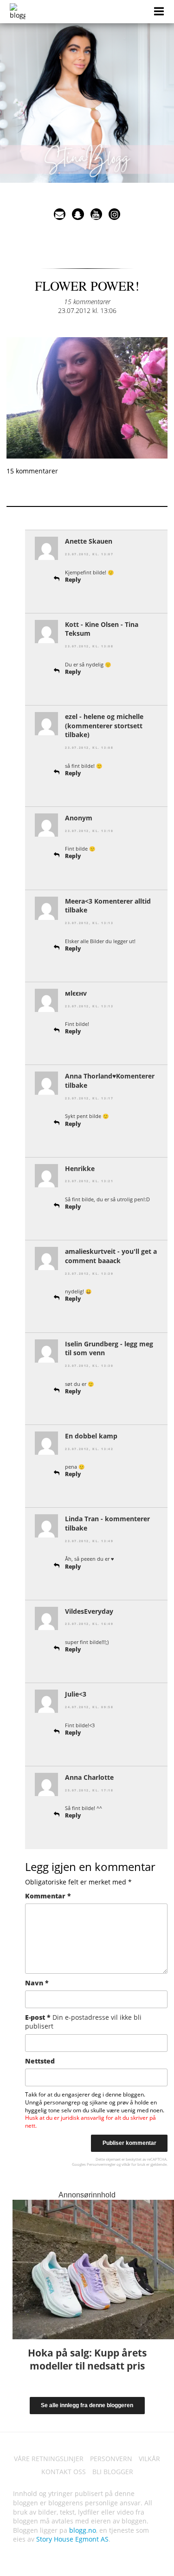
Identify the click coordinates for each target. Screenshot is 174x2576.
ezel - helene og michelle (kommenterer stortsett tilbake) (104, 726)
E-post (83, 2022)
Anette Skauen (89, 541)
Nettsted (40, 2061)
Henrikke (80, 1168)
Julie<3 (76, 1694)
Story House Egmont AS (72, 2539)
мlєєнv (76, 993)
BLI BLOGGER (113, 2472)
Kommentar (48, 1896)
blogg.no (83, 2530)
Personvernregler (101, 2164)
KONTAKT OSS (64, 2472)
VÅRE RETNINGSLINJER (49, 2459)
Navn (37, 1983)
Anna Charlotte (89, 1777)
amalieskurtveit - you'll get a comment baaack (111, 1256)
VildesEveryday (89, 1611)
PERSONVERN (111, 2459)
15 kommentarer (87, 302)
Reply (73, 580)
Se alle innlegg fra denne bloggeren (87, 2405)
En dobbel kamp (91, 1436)
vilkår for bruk (133, 2164)
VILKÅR (149, 2459)
